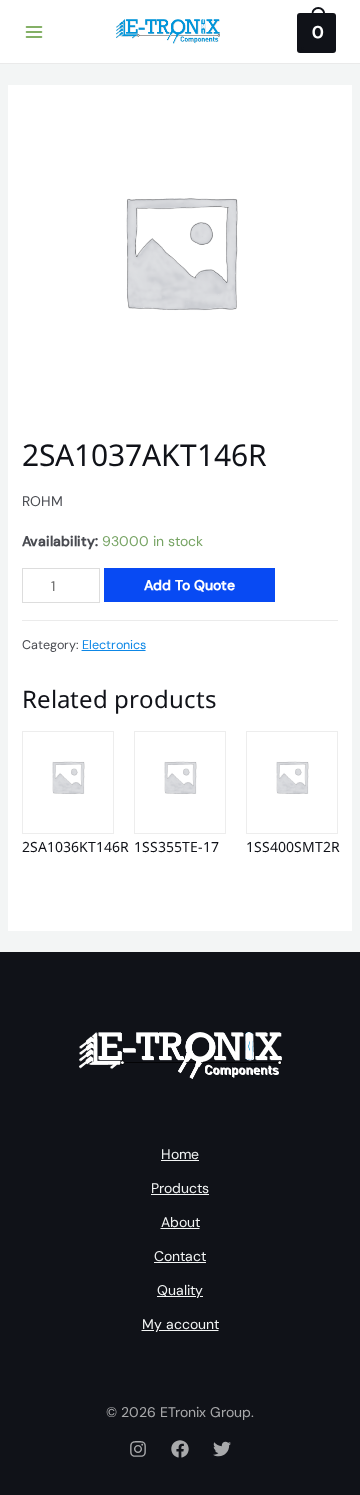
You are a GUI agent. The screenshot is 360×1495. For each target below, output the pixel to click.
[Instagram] (138, 1449)
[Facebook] (180, 1449)
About (180, 1222)
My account (180, 1324)
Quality (180, 1290)
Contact (180, 1256)
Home (180, 1154)
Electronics (114, 645)
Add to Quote (189, 585)
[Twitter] (222, 1449)
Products (180, 1188)
